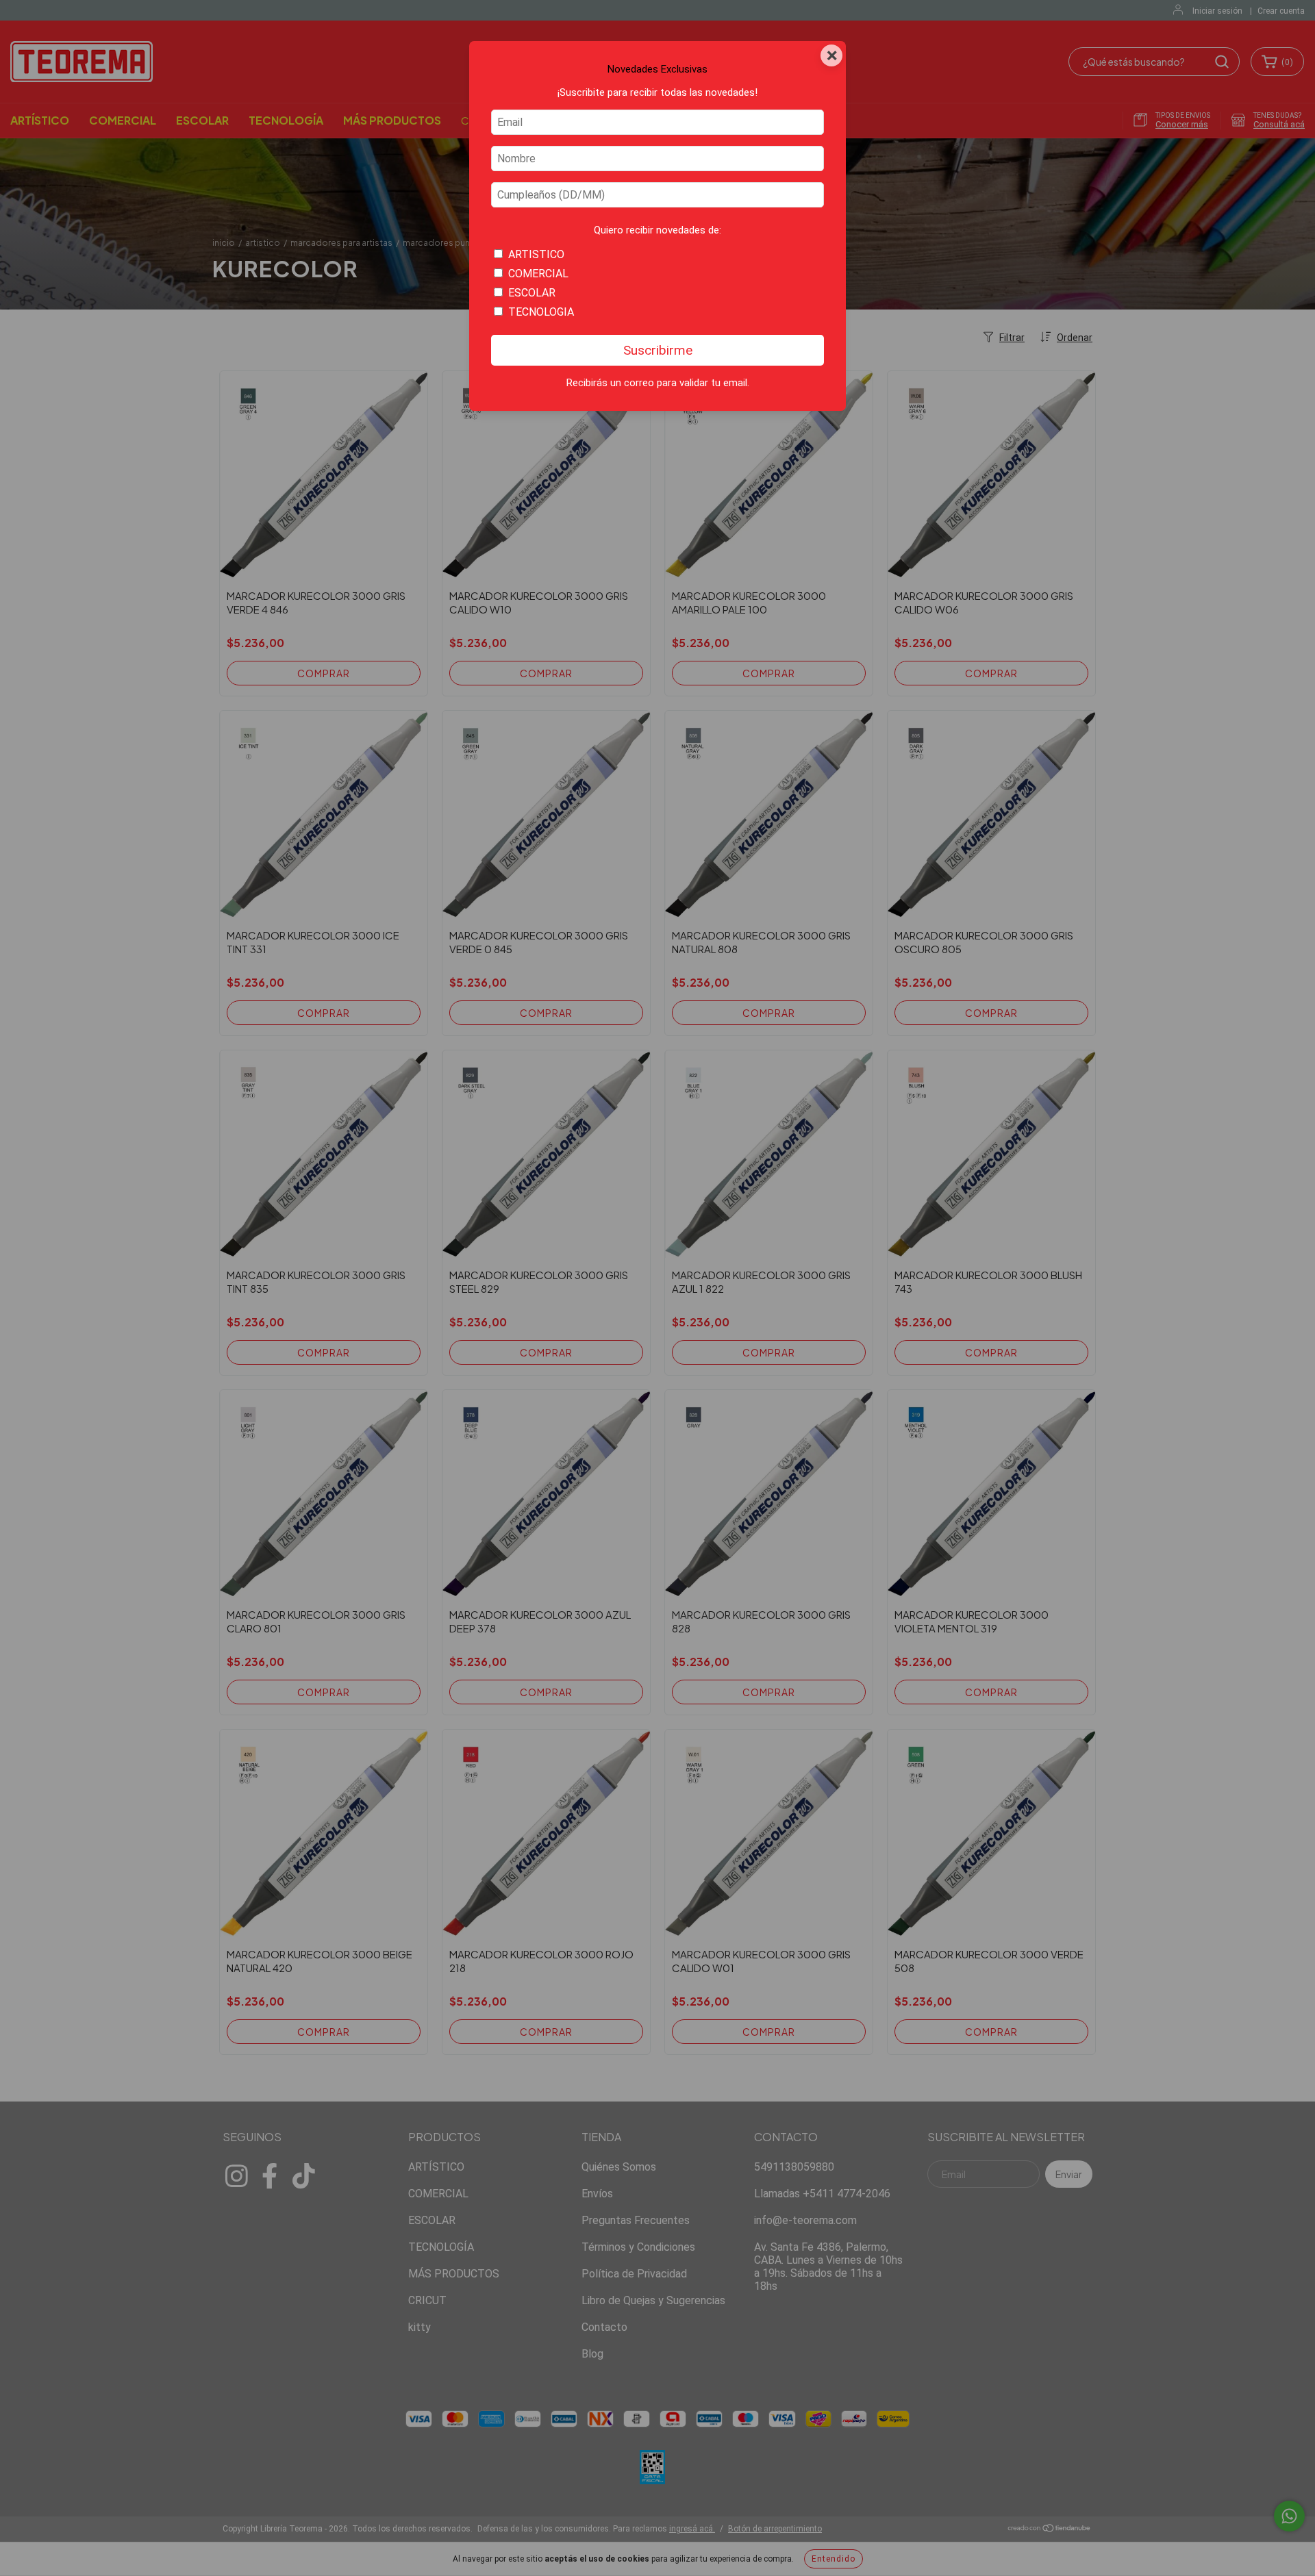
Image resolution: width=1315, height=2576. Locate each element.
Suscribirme (658, 350)
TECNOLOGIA (541, 312)
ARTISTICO (536, 254)
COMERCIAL (538, 274)
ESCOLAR (532, 293)
